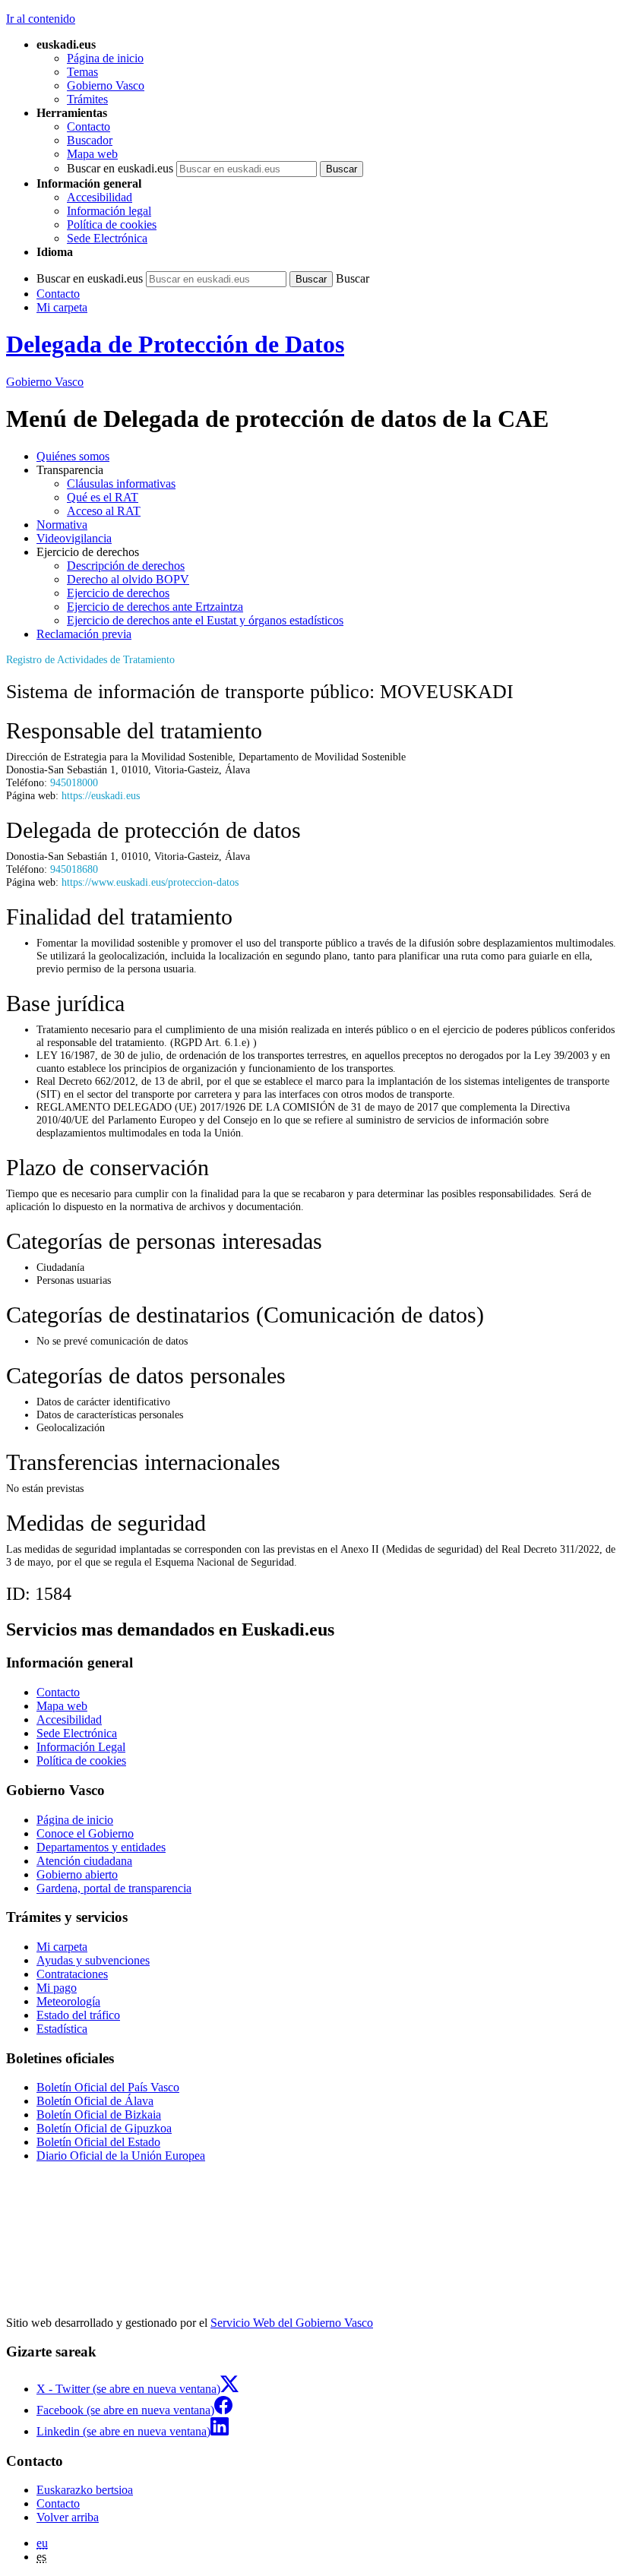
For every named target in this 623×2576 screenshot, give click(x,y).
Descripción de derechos (126, 566)
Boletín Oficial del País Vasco (108, 2087)
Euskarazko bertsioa (85, 2490)
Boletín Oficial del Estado (98, 2142)
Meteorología (68, 2001)
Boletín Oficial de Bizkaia (99, 2115)
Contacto (89, 126)
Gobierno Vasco (106, 85)
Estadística (62, 2029)
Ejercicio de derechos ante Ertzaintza (155, 607)
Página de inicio (105, 58)
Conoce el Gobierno (85, 1833)
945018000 (74, 782)
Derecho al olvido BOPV (128, 579)
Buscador (90, 140)
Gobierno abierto (77, 1874)
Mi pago (57, 1988)
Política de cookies (112, 224)
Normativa (62, 525)
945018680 (74, 869)
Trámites (87, 99)
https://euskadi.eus (101, 795)
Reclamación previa (84, 634)
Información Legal (81, 1747)
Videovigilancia (74, 538)
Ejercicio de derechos (118, 593)
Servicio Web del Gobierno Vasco (292, 2323)
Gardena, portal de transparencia (114, 1888)
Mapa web (92, 154)
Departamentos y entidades (101, 1847)
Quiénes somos (73, 456)
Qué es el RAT (103, 497)
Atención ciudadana (84, 1861)
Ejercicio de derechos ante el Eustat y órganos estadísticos (205, 620)
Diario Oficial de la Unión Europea (121, 2156)
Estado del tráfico (78, 2015)
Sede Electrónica (107, 238)
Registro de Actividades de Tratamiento (90, 659)
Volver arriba (68, 2517)
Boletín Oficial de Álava (95, 2101)
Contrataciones (72, 1974)
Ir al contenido (41, 19)
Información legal (109, 211)
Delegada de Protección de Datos (175, 344)
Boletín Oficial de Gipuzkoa (104, 2128)
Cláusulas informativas (121, 484)
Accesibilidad (100, 197)
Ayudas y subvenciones (93, 1960)
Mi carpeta (62, 307)
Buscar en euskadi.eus (120, 168)
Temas (82, 72)
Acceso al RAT (104, 511)
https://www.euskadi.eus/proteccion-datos (150, 882)
